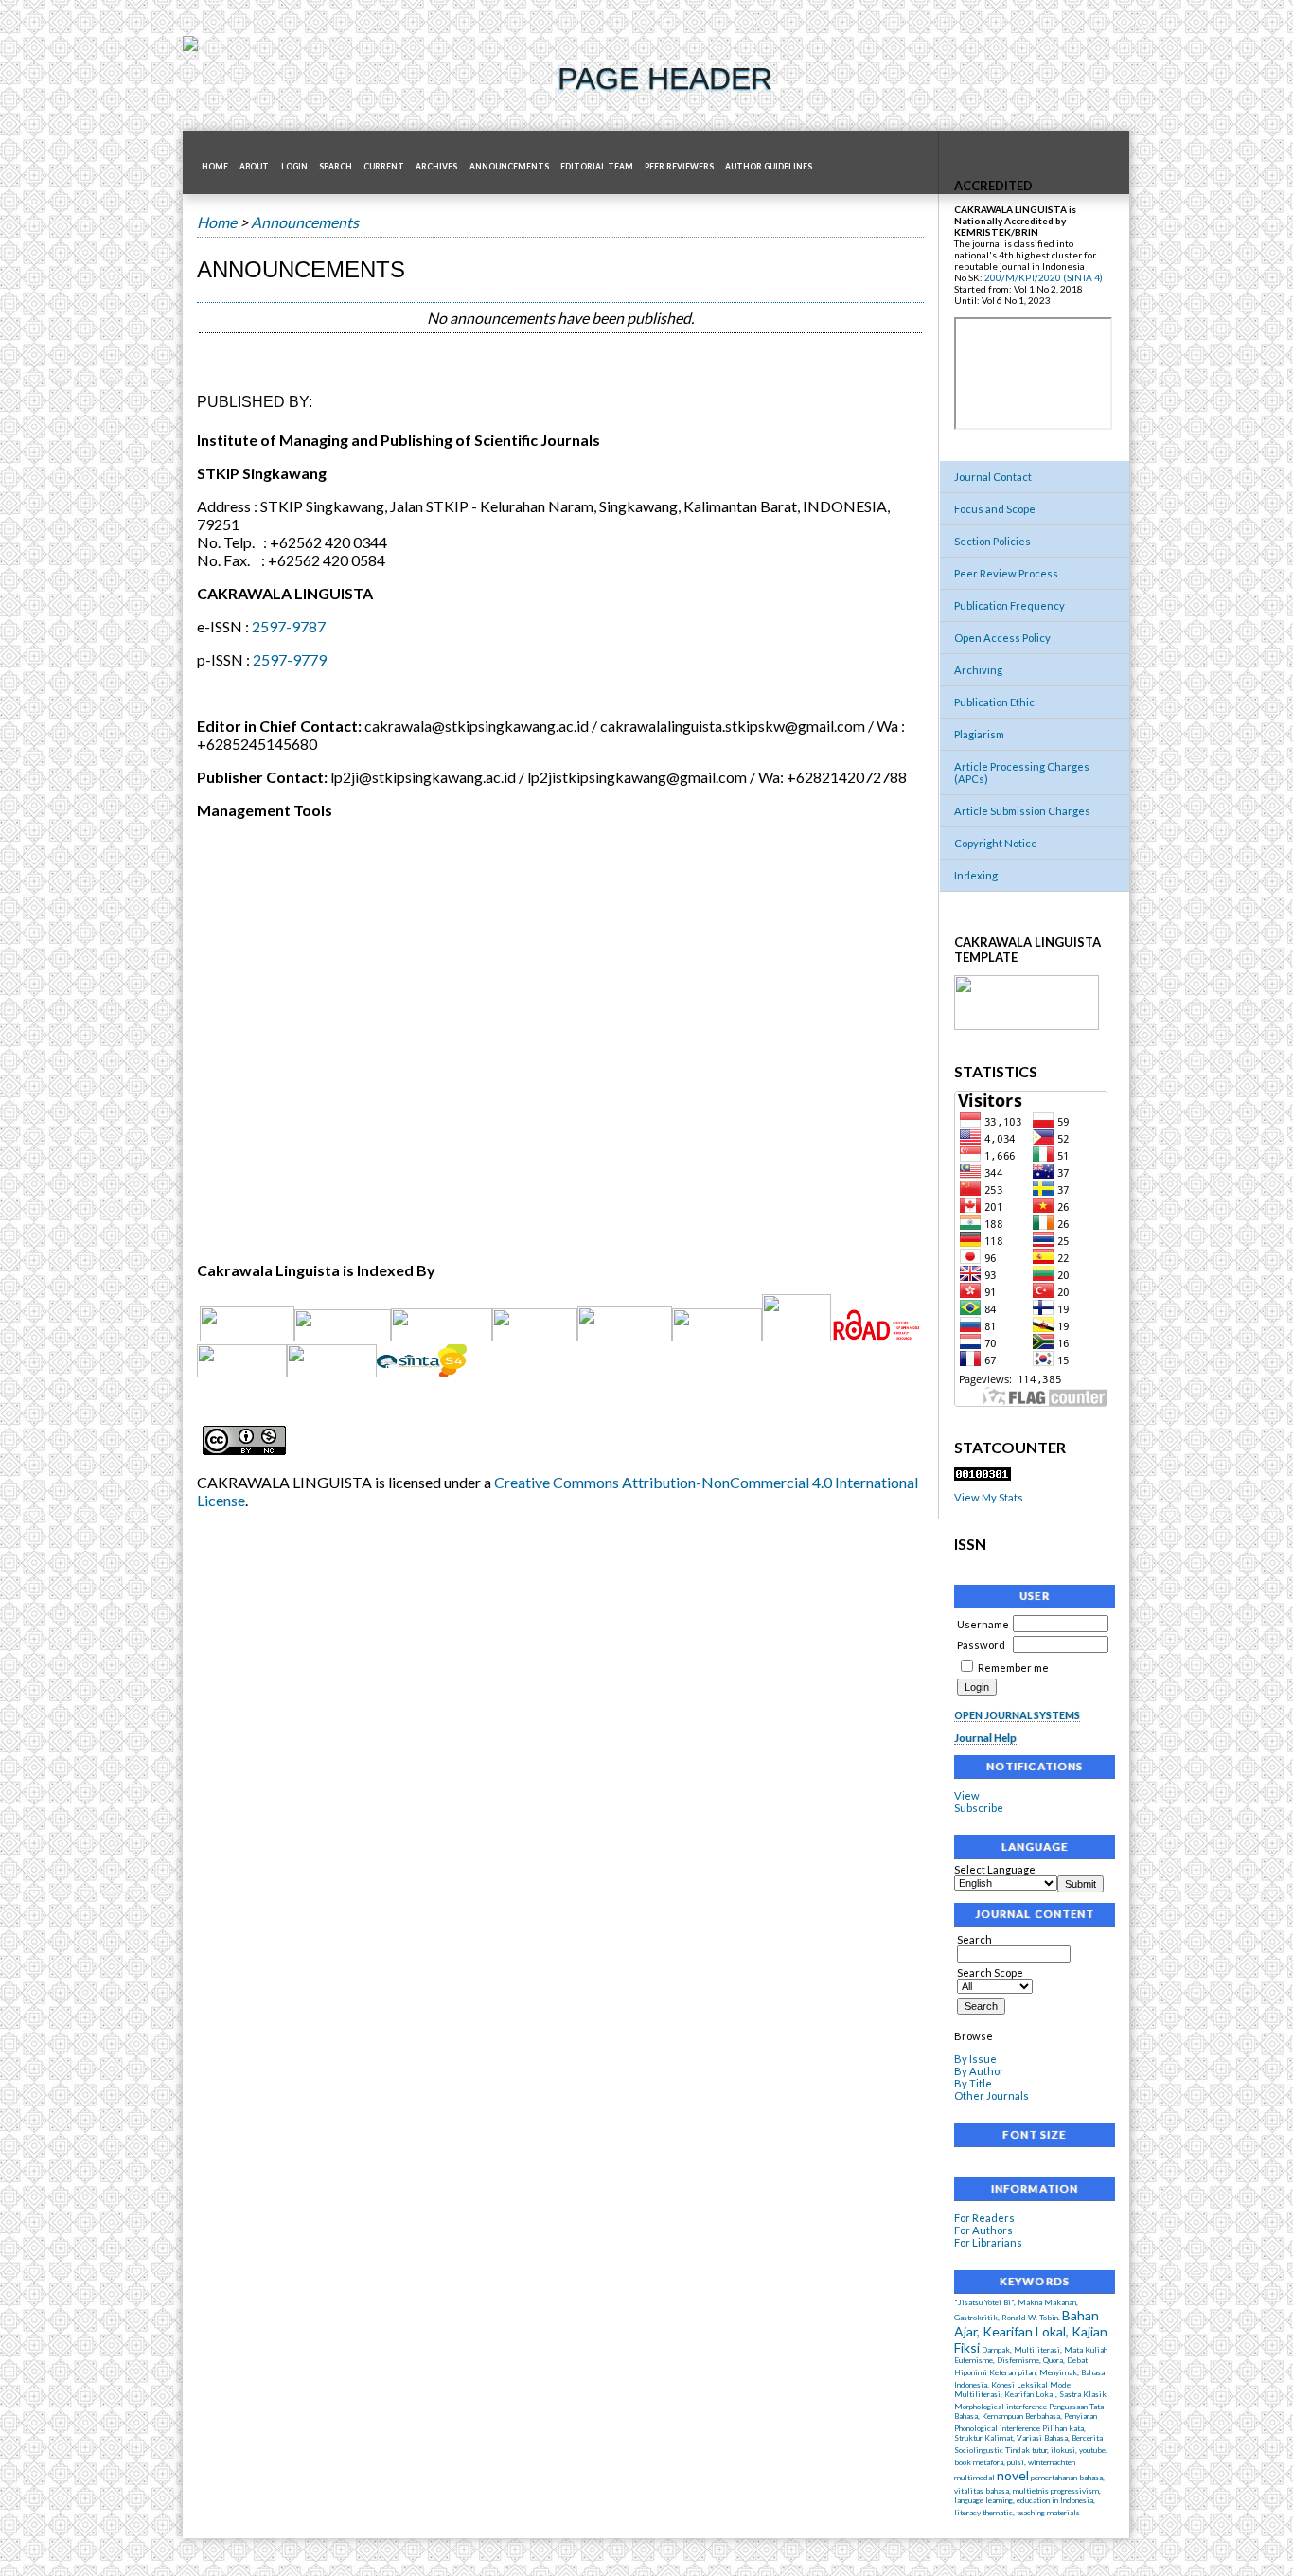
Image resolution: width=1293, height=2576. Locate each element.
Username (983, 1624)
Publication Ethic (994, 702)
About (254, 167)
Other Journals (992, 2096)
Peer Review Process (1006, 573)
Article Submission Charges (1022, 811)
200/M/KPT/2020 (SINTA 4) (1044, 277)
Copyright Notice (996, 843)
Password (981, 1645)
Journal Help (985, 1738)
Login (294, 167)
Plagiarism (979, 734)
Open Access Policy (1002, 638)
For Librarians (988, 2242)
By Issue (975, 2059)
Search (336, 167)
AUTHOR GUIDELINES (769, 167)
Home (215, 167)
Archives (436, 167)
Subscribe (979, 1808)
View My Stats (989, 1497)
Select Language (995, 1869)
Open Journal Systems (1017, 1715)
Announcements (509, 167)
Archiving (978, 670)
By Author (979, 2071)
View (967, 1795)
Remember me (1013, 1668)
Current (384, 167)
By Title (973, 2083)
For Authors (983, 2230)
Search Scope (990, 1972)
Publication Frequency (1010, 605)
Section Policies (992, 541)
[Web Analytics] (983, 1476)
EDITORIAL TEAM (597, 167)
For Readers (984, 2218)
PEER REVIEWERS (679, 167)
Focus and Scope (995, 509)
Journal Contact (993, 477)
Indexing (976, 875)
